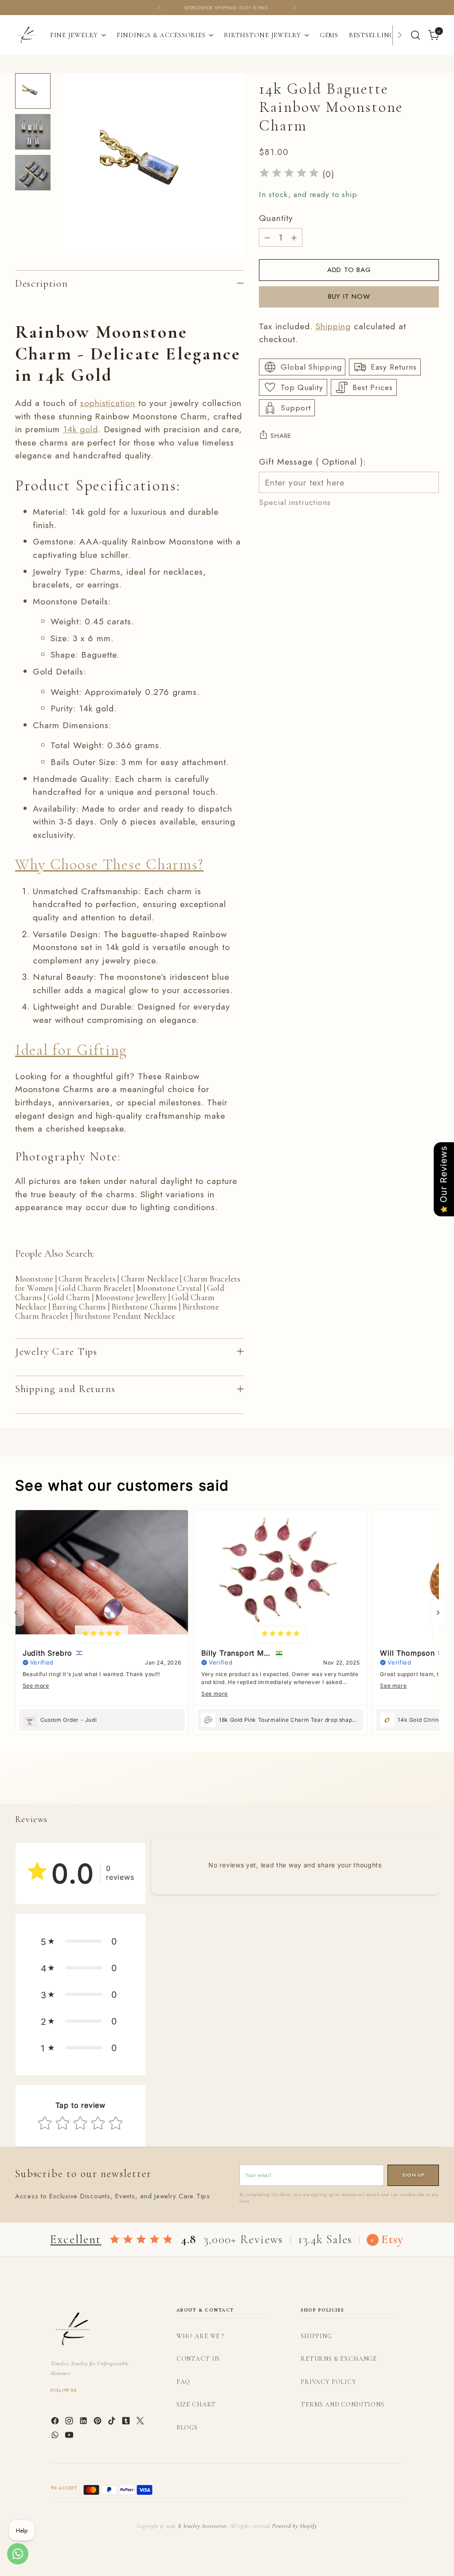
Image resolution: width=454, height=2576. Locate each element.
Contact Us (198, 2359)
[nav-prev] (16, 1613)
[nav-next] (438, 1613)
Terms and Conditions (342, 2404)
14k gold (80, 429)
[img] (289, 174)
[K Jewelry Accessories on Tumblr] (127, 2422)
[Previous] (160, 8)
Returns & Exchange (339, 2359)
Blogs (187, 2428)
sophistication (108, 403)
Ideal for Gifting (71, 1050)
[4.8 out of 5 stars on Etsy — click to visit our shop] (141, 2240)
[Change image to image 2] (33, 132)
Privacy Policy (329, 2382)
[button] (80, 1941)
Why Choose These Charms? (109, 864)
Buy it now (349, 296)
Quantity (276, 218)
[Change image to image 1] (33, 91)
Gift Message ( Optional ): (312, 462)
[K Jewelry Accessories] (26, 35)
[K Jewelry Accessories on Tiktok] (113, 2422)
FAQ (184, 2382)
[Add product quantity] (294, 237)
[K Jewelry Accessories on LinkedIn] (84, 2422)
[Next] (294, 8)
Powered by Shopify (294, 2526)
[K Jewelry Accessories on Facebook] (56, 2422)
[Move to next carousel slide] (431, 1787)
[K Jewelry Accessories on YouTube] (70, 2437)
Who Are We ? (200, 2336)
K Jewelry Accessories (203, 2526)
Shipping (333, 326)
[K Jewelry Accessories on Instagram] (70, 2422)
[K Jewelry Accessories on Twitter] (141, 2422)
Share (281, 436)
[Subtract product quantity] (267, 237)
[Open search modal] (415, 35)
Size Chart (196, 2404)
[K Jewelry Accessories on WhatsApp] (56, 2437)
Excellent (76, 2239)
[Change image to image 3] (33, 173)
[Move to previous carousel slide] (411, 1787)
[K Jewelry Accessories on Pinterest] (98, 2422)
